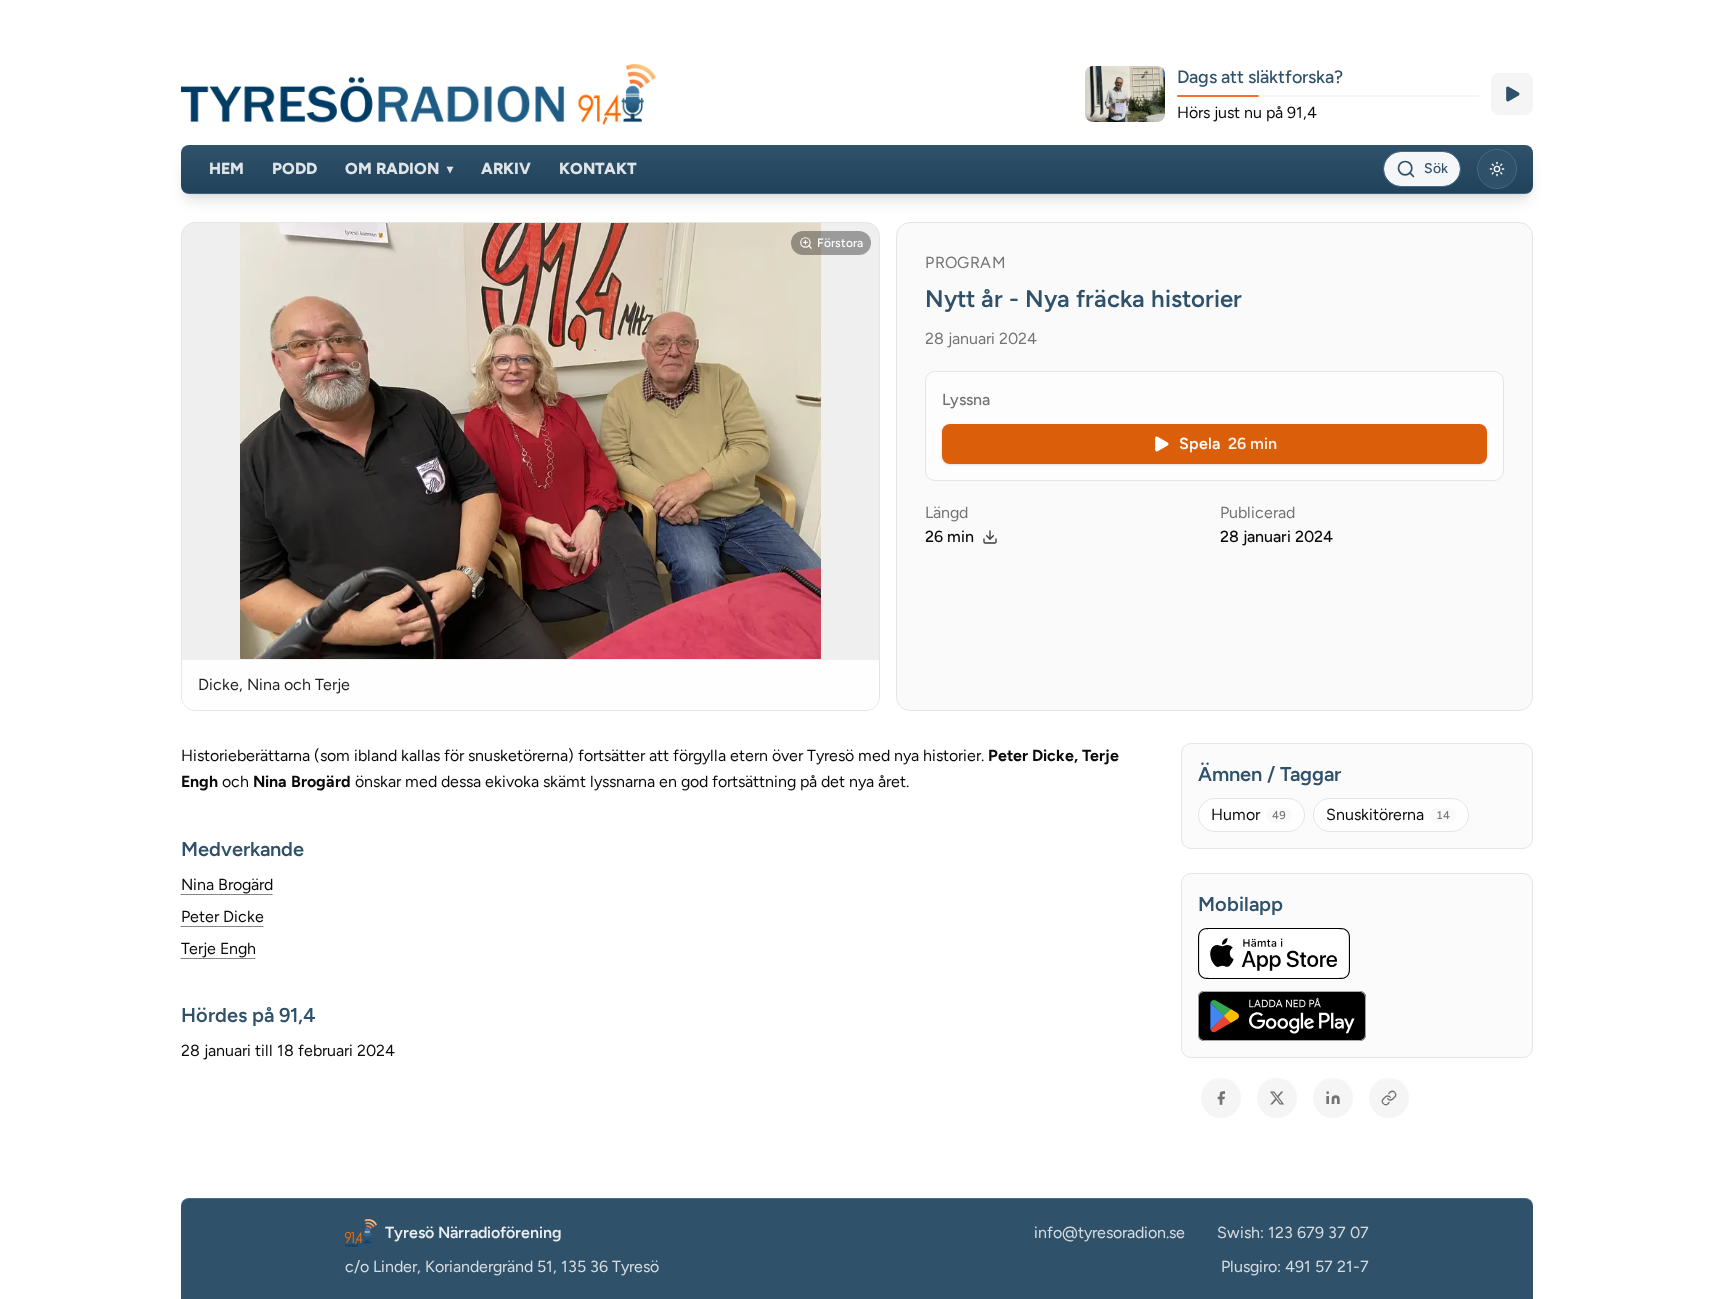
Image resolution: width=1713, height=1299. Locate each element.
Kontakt (598, 168)
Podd (294, 168)
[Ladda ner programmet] (990, 537)
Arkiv (506, 168)
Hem (226, 168)
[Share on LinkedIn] (1333, 1098)
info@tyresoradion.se (1109, 1232)
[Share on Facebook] (1221, 1098)
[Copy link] (1389, 1098)
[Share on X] (1277, 1098)
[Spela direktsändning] (1512, 94)
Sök (1436, 168)
